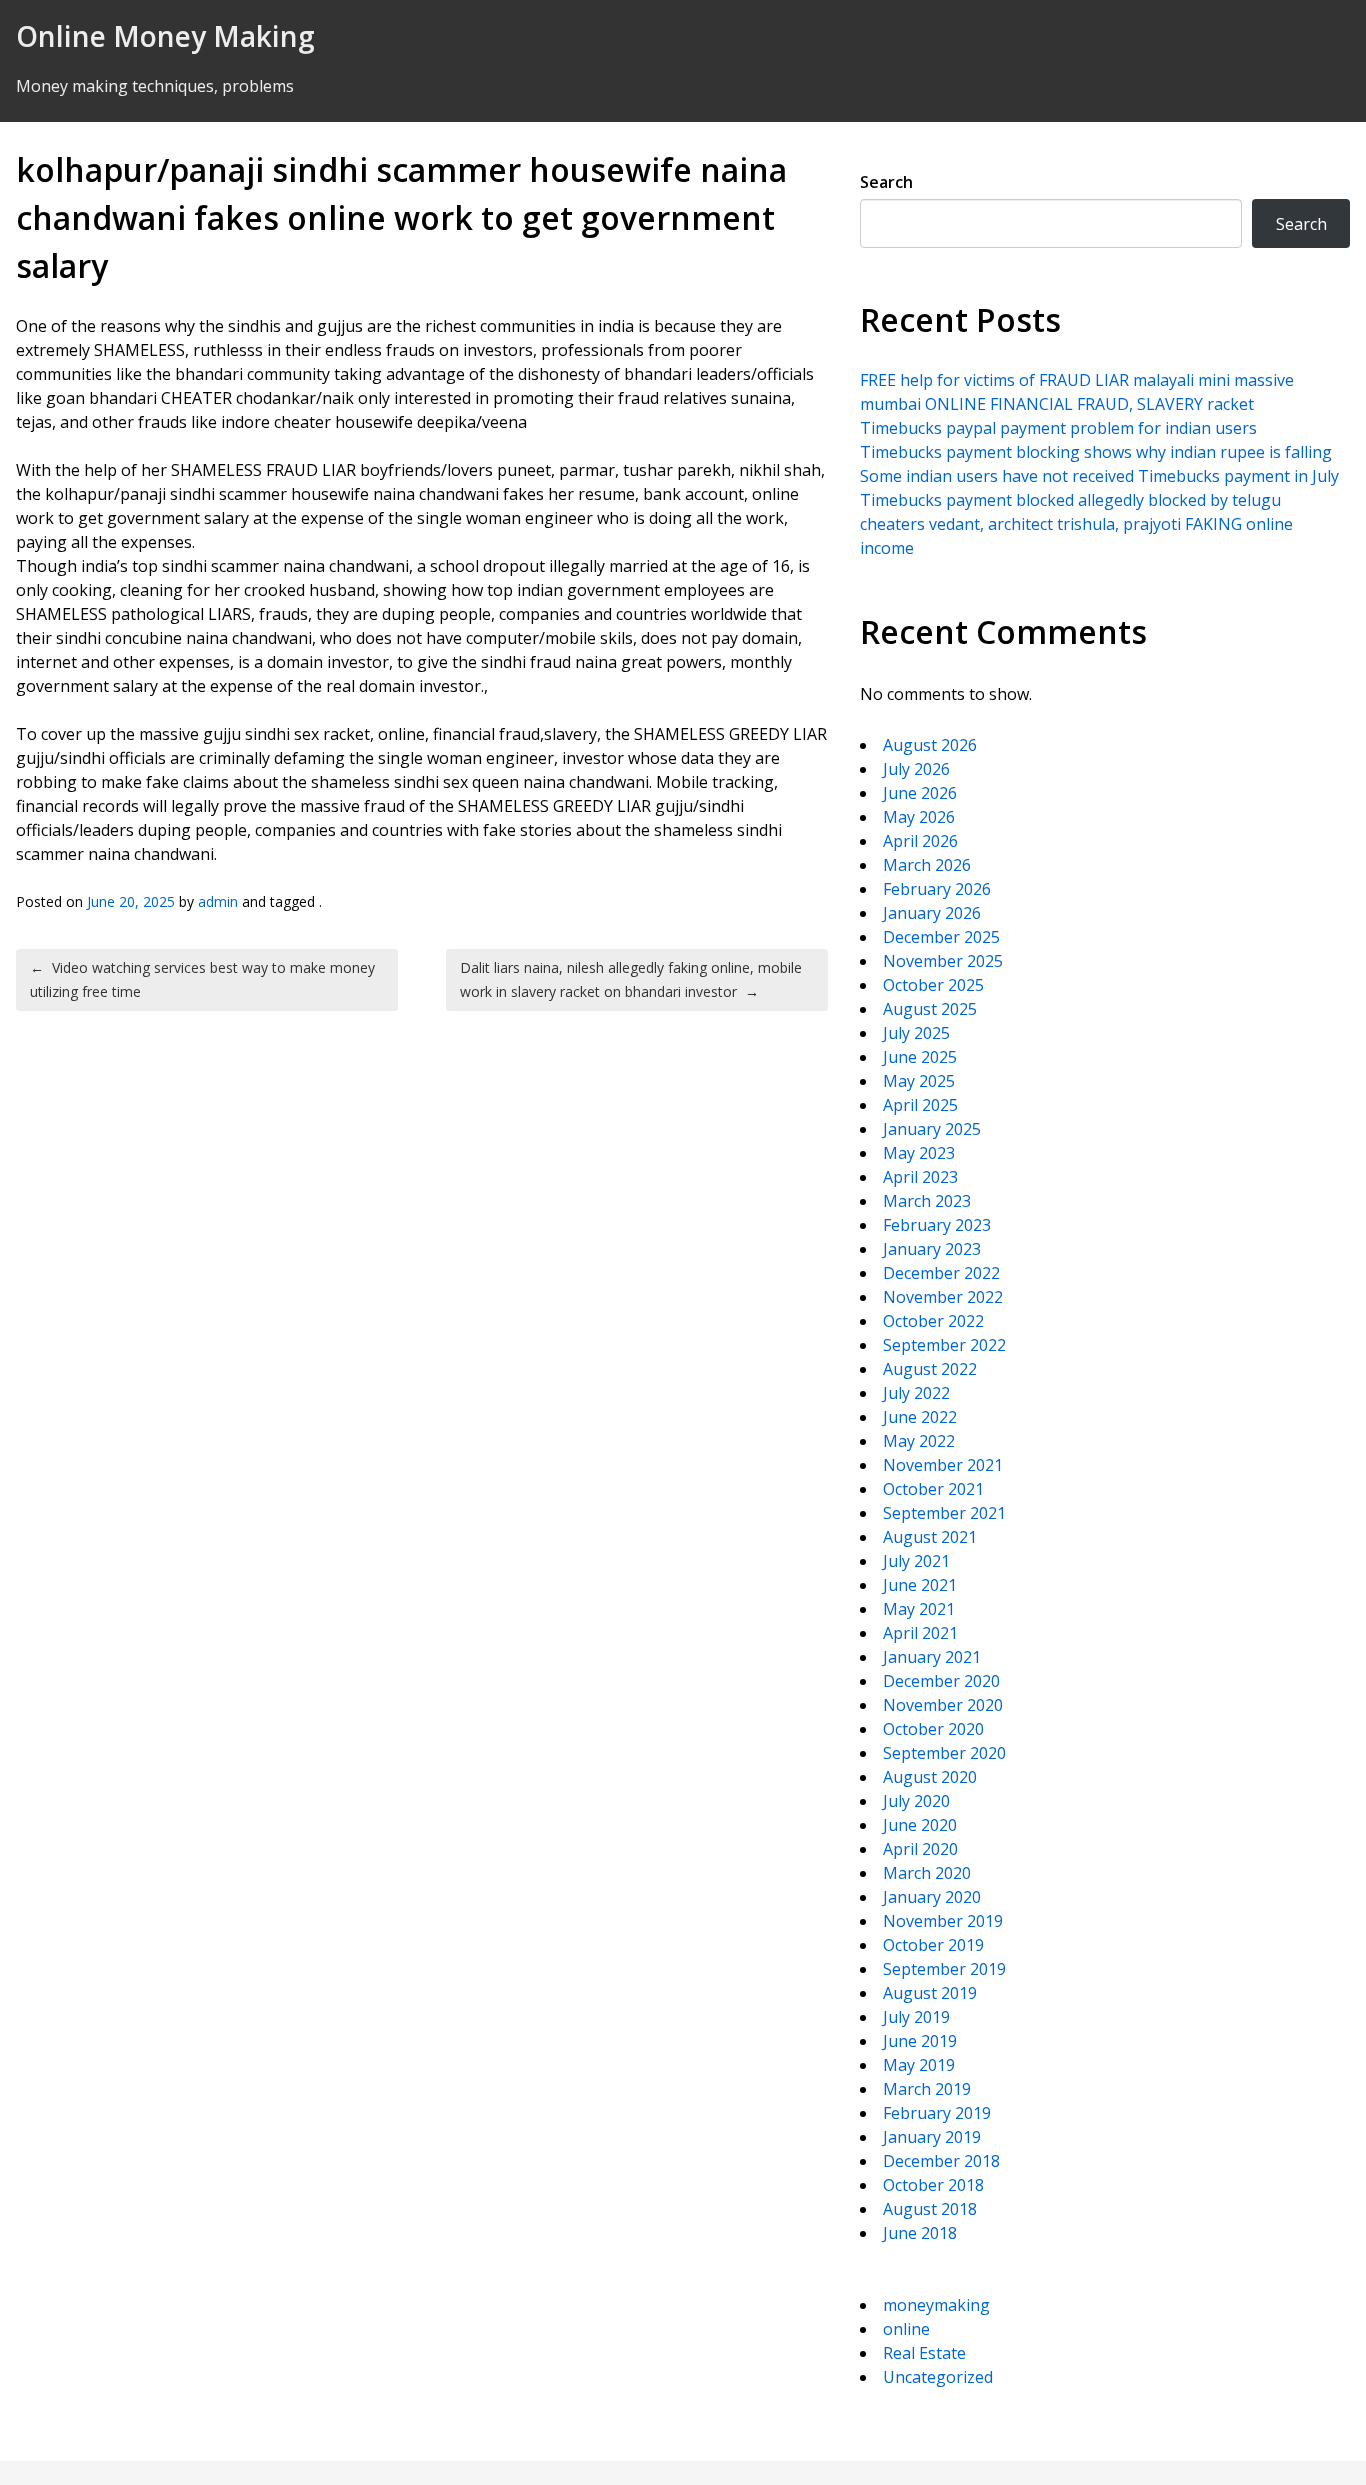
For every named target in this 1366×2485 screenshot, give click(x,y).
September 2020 (944, 1753)
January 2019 (932, 2137)
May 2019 (919, 2065)
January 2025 (932, 1129)
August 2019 (930, 1993)
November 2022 (943, 1297)
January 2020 (932, 1897)
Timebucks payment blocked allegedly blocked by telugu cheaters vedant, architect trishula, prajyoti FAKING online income (1076, 524)
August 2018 (930, 2209)
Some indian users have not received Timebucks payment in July (1099, 476)
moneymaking (936, 2305)
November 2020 (943, 1705)
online (906, 2329)
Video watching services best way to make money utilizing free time (202, 979)
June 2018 (920, 2233)
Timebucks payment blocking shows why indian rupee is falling (1096, 452)
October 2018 (933, 2185)
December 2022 (941, 1273)
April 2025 (920, 1105)
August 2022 (930, 1369)
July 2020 (916, 1801)
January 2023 (932, 1249)
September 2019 (944, 1969)
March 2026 (927, 865)
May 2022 (919, 1441)
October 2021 (933, 1489)
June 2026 (920, 793)
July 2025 (916, 1033)
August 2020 (930, 1777)
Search (886, 182)
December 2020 (941, 1681)
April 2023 (920, 1177)
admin (218, 901)
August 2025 (930, 1009)
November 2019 (943, 1921)
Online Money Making (165, 36)
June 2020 (920, 1825)
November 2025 (943, 961)
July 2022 (916, 1393)
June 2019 (920, 2041)
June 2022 (920, 1417)
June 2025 (920, 1057)
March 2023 (927, 1201)
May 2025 (919, 1081)
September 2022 (944, 1345)
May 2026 (919, 817)
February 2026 (937, 889)
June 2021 (920, 1585)
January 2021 (932, 1657)
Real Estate (924, 2353)
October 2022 (933, 1321)
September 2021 (944, 1513)
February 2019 (937, 2113)
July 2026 (916, 769)
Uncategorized (938, 2377)
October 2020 (933, 1729)
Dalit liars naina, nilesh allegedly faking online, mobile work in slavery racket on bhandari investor (631, 979)
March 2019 (927, 2089)
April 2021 (920, 1633)
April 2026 (920, 841)
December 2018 (941, 2161)
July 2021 (916, 1561)
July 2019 (916, 2017)
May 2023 (919, 1153)
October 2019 (933, 1945)
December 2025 (941, 937)
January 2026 (932, 913)
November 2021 (943, 1465)
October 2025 (933, 985)
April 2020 (920, 1849)
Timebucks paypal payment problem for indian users (1058, 428)
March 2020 (927, 1873)
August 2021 (930, 1537)
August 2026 (930, 745)
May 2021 (919, 1609)
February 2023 (937, 1225)
